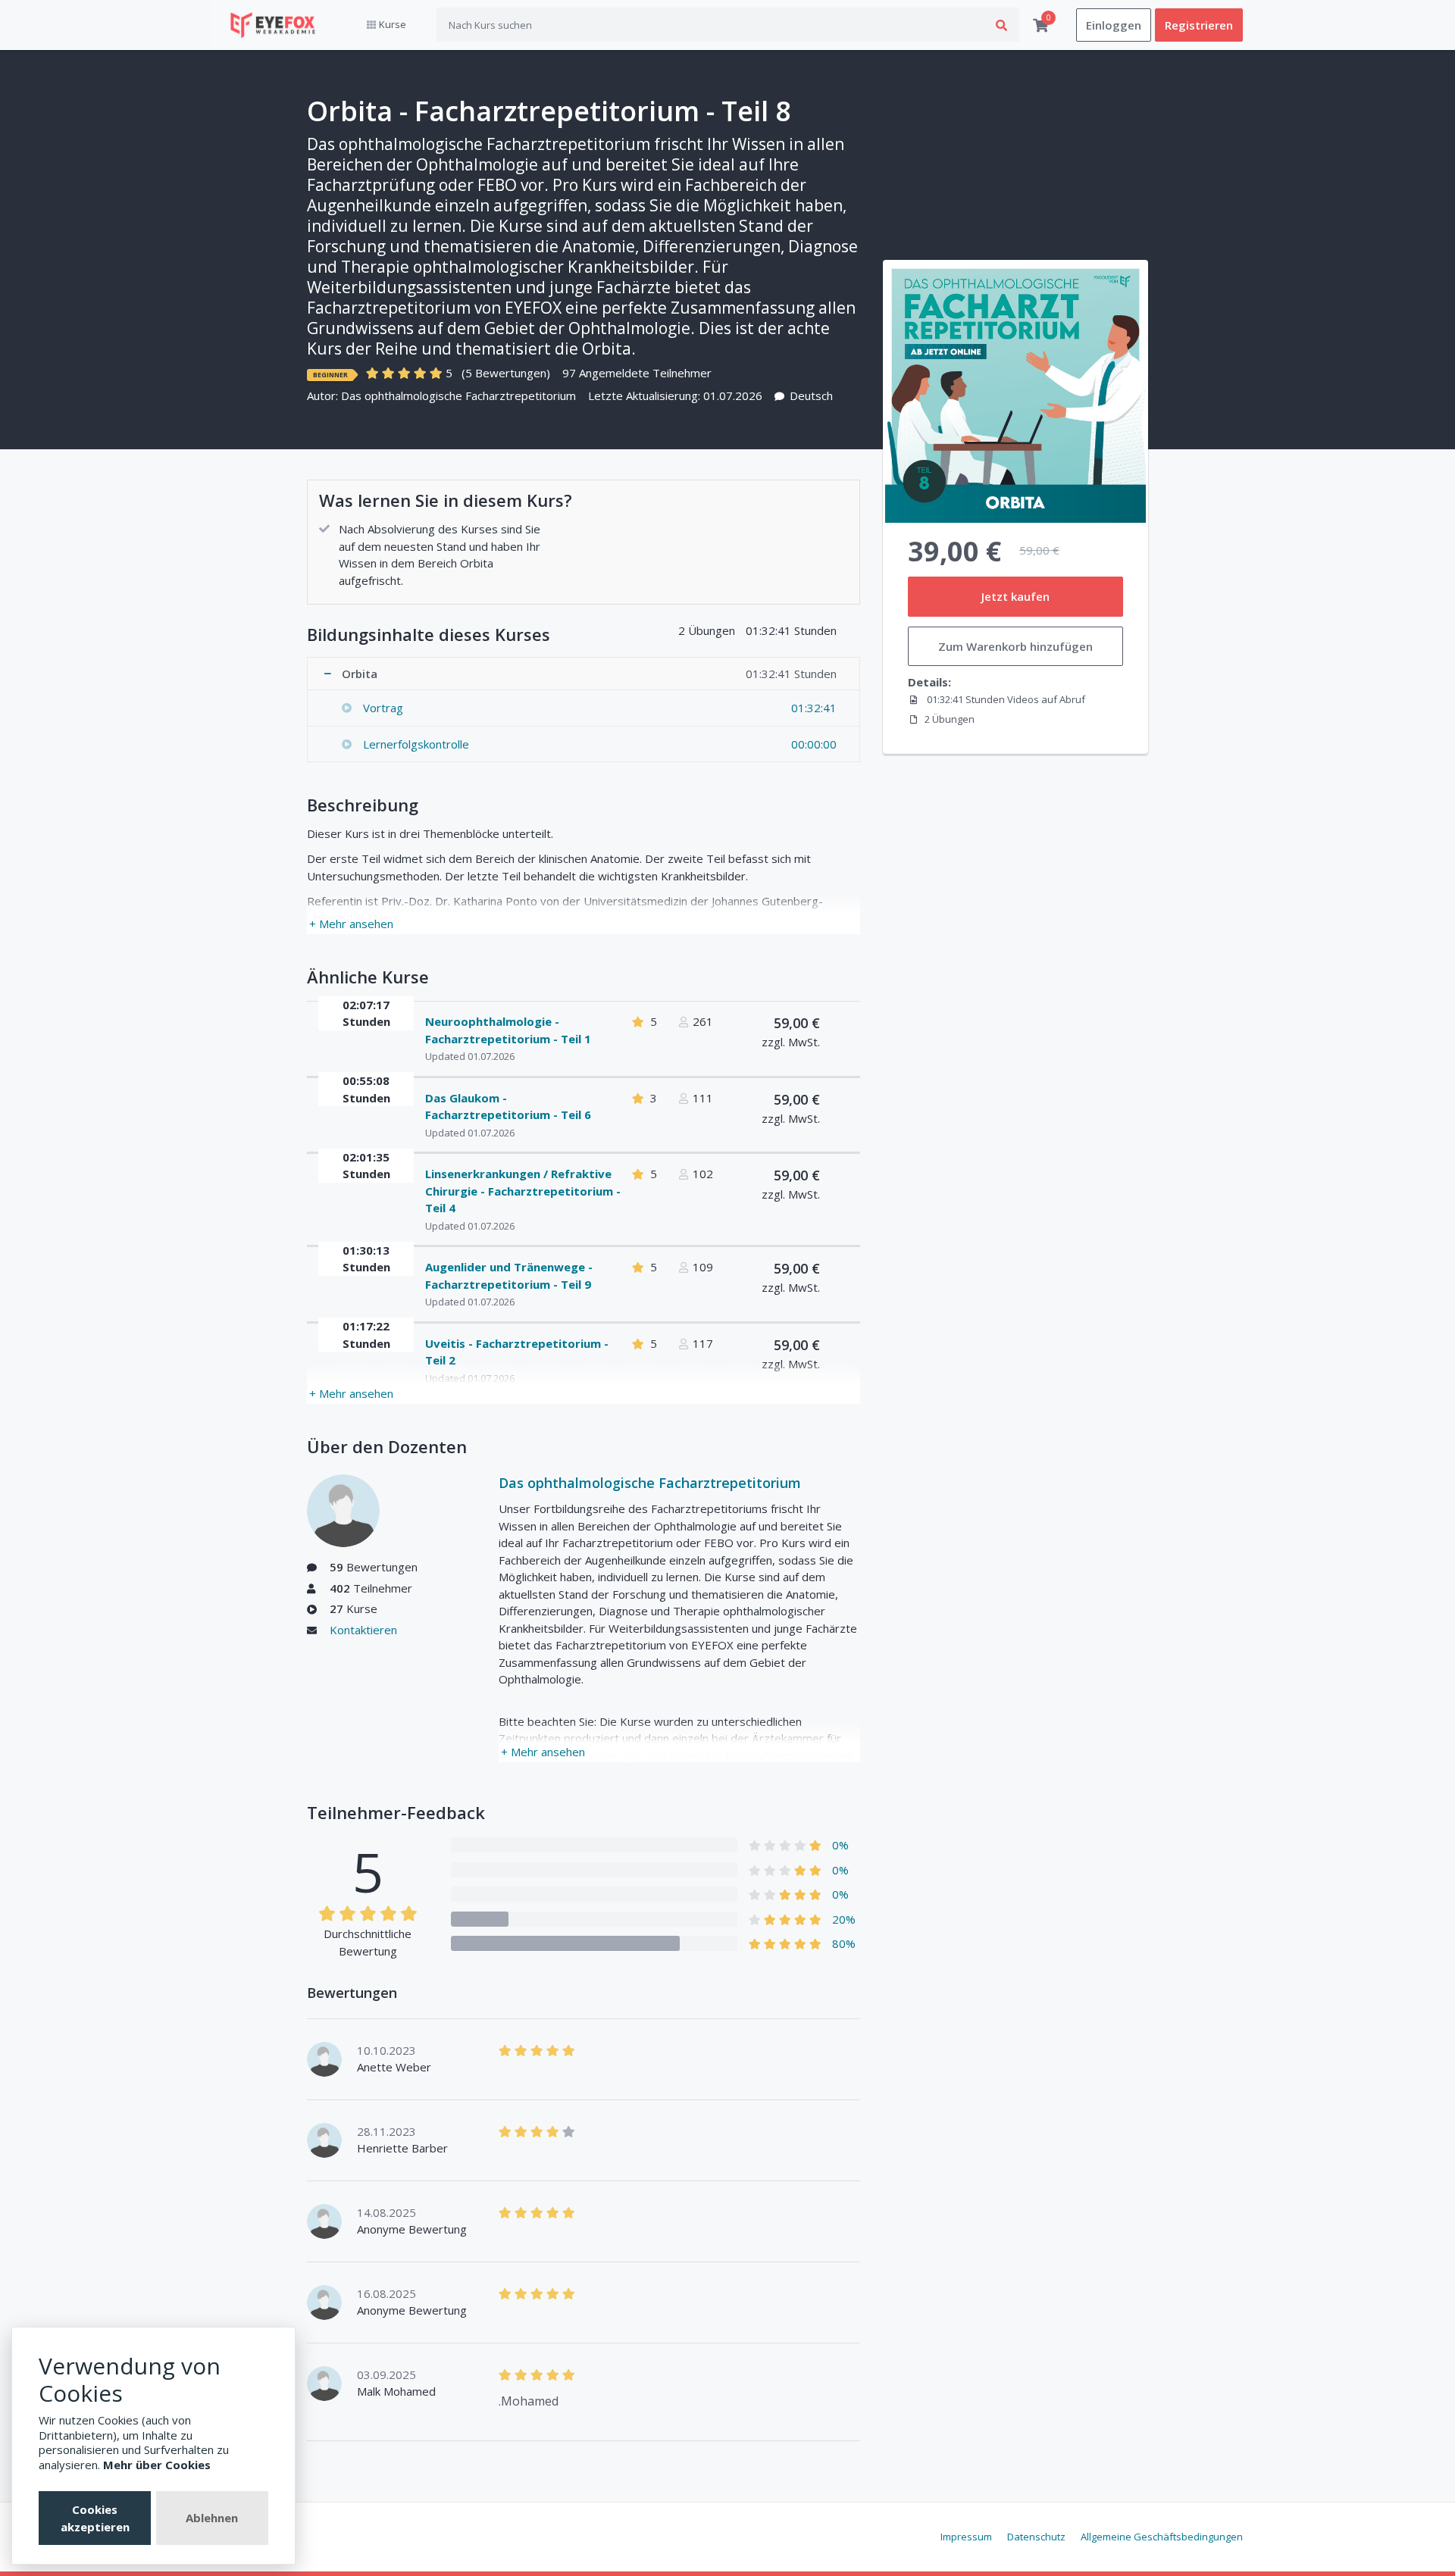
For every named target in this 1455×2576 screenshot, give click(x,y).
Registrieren (1199, 25)
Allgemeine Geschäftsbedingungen (1162, 2537)
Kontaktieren (363, 1630)
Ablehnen (212, 2518)
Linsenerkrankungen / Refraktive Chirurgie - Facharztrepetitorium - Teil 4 (523, 1191)
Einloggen (1114, 25)
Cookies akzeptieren (95, 2518)
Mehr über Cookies (157, 2465)
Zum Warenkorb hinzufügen (1015, 646)
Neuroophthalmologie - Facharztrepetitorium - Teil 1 (508, 1030)
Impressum (966, 2537)
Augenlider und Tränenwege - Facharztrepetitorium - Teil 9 (509, 1275)
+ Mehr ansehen (351, 924)
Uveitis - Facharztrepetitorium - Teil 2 (517, 1352)
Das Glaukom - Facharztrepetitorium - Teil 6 (508, 1107)
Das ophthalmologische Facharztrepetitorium (458, 395)
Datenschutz (1036, 2537)
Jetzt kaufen (1015, 596)
